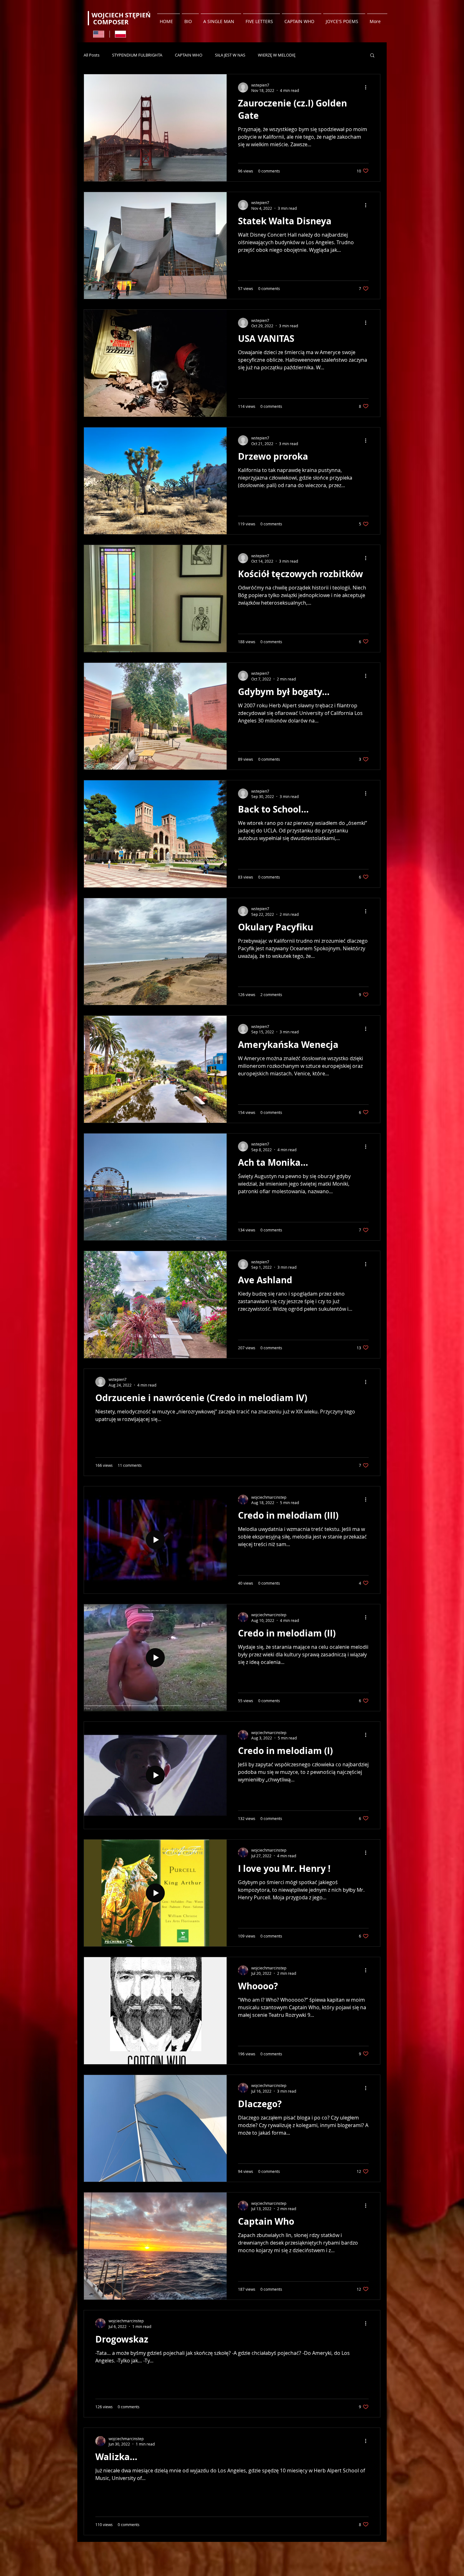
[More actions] (368, 88)
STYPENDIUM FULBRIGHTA (137, 55)
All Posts (92, 55)
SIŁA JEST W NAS (230, 55)
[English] (99, 34)
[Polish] (121, 34)
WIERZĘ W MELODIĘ (277, 55)
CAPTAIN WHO (189, 55)
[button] (372, 56)
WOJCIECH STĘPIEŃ (122, 15)
